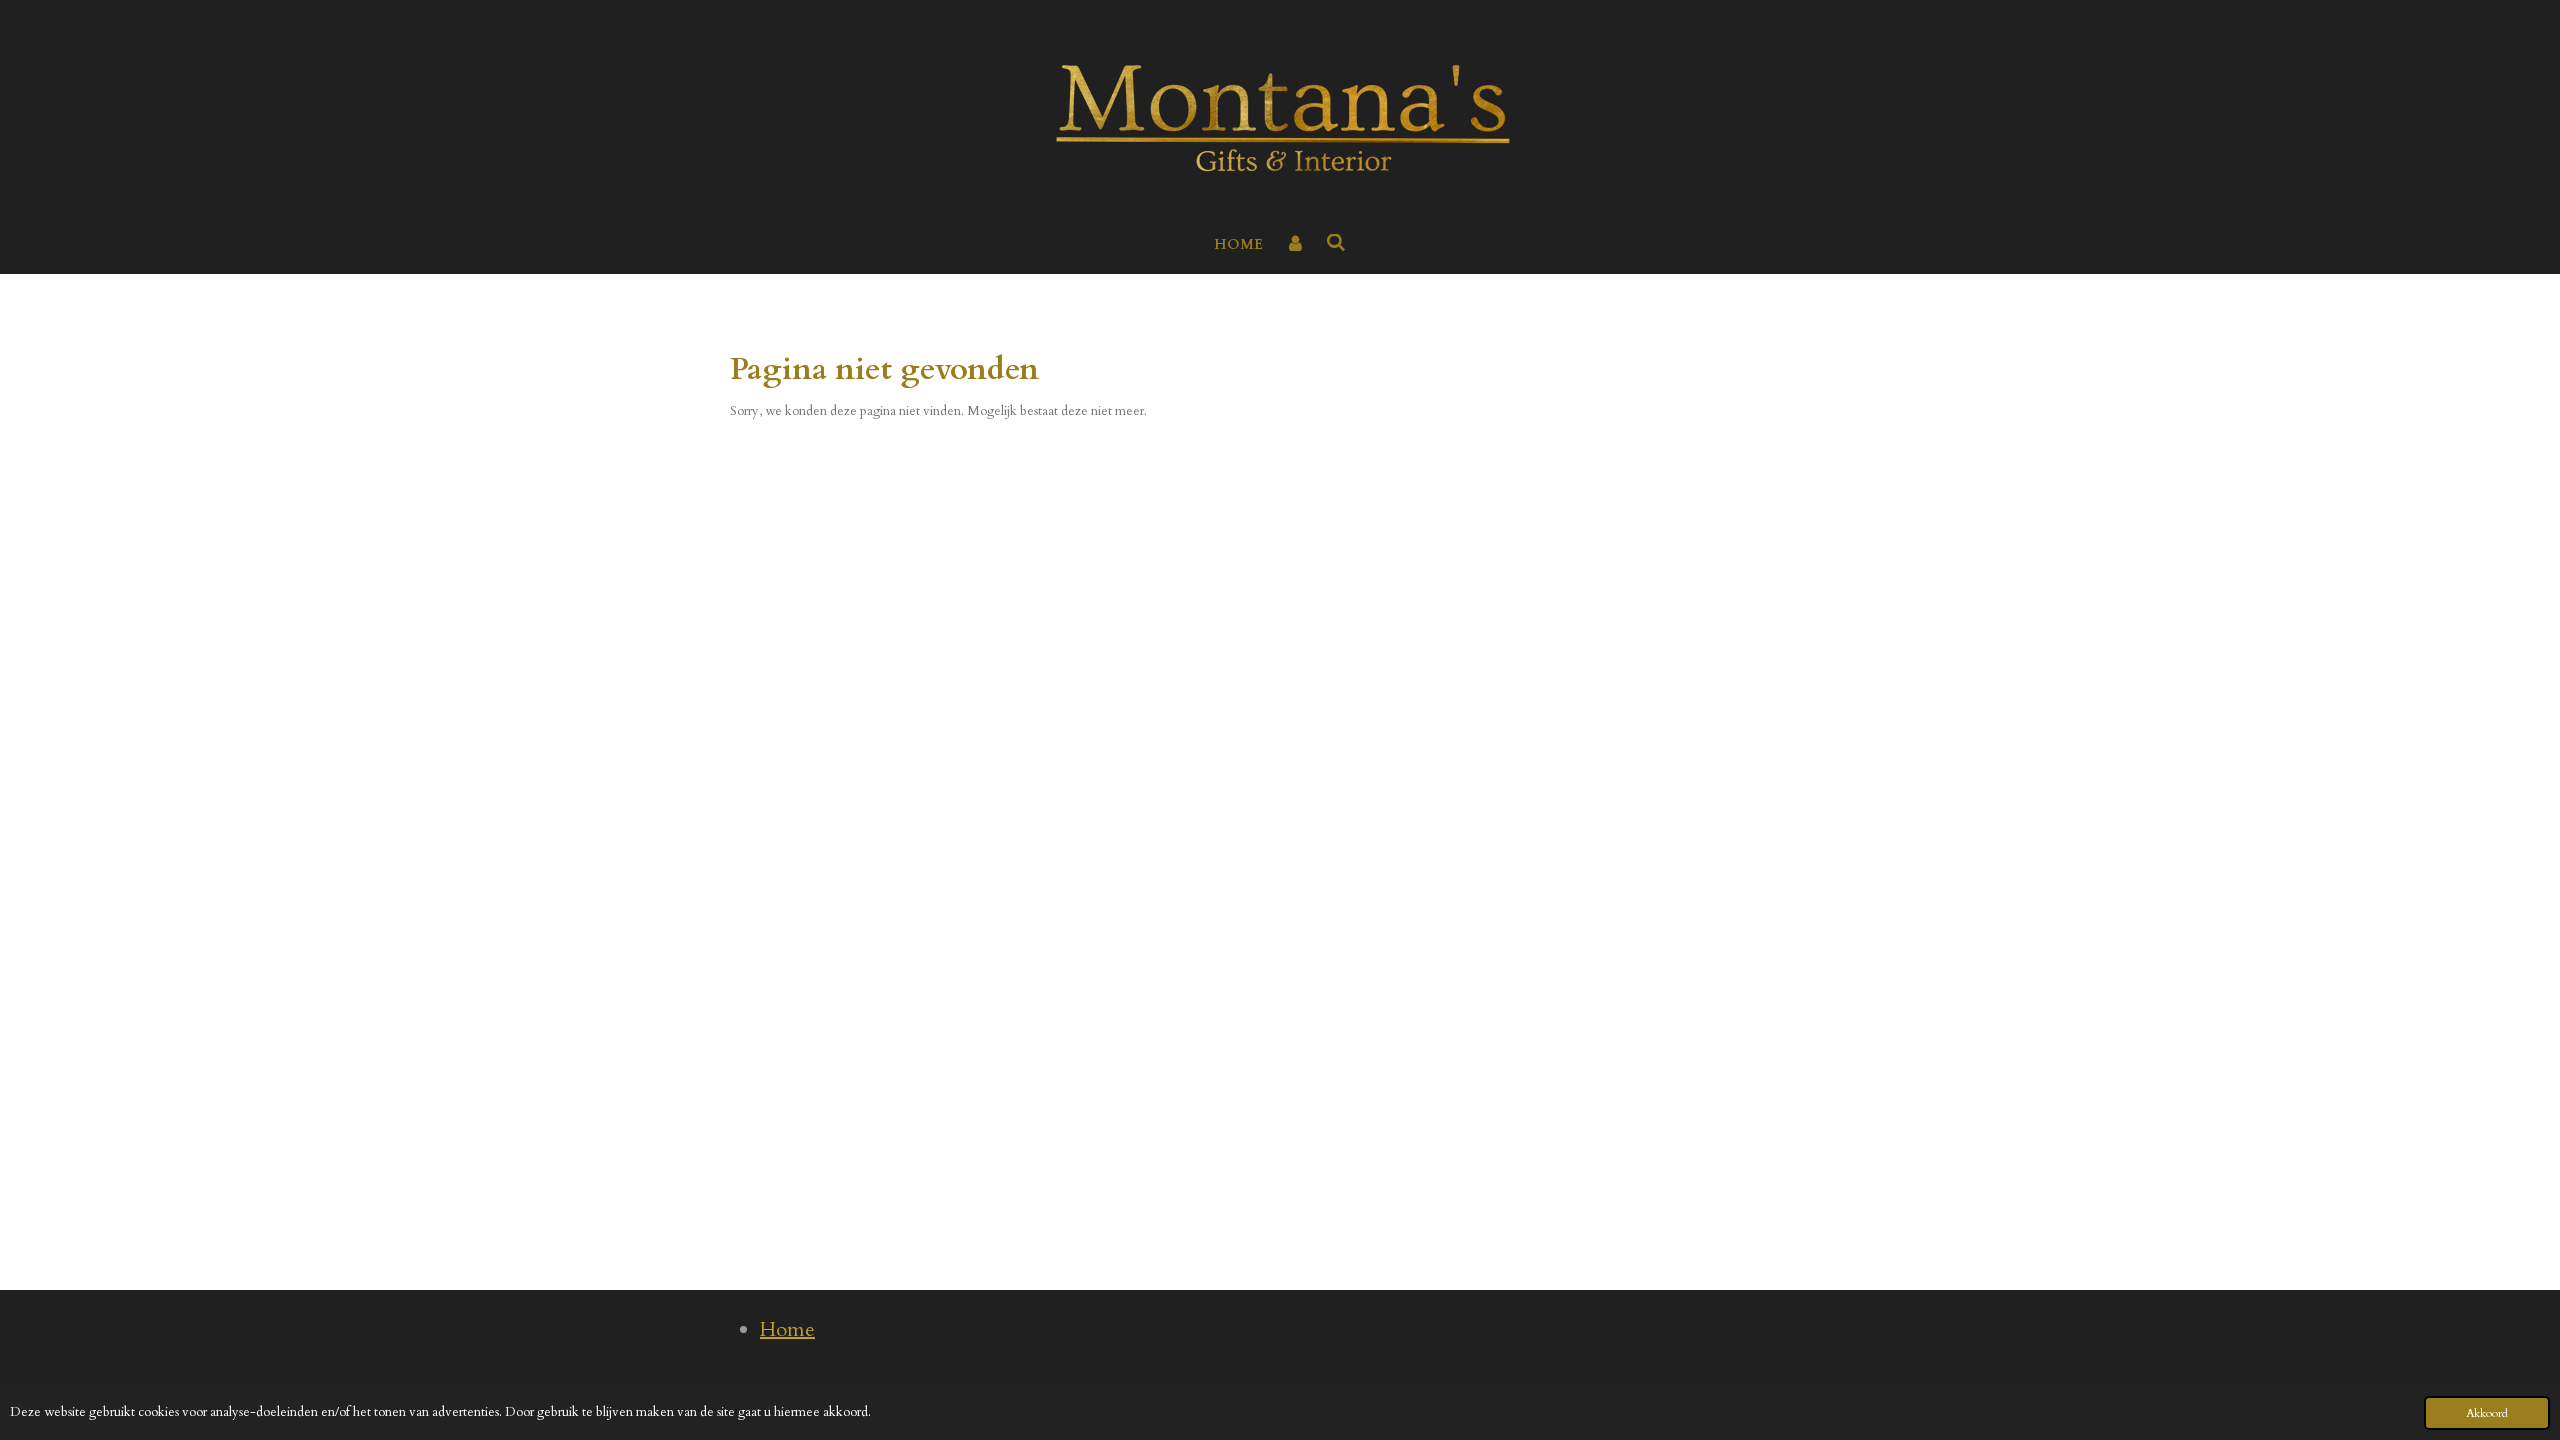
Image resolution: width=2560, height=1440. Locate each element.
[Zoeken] (1337, 243)
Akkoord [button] (2487, 1413)
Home (787, 1329)
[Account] (1295, 244)
